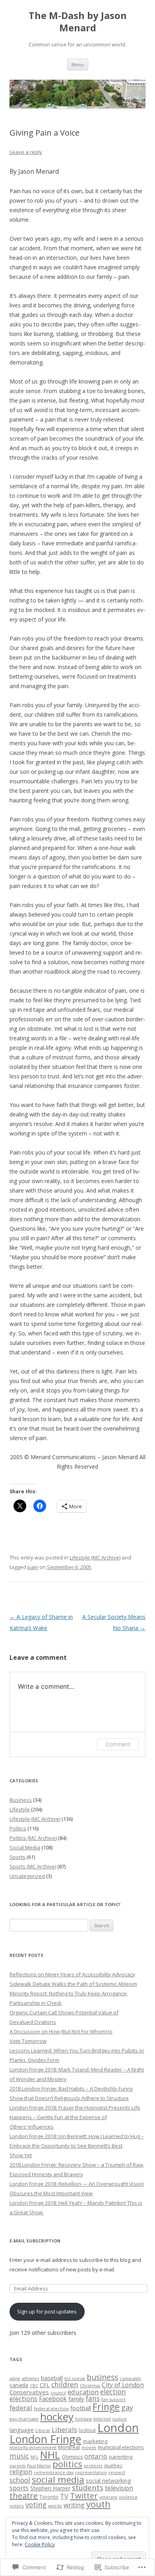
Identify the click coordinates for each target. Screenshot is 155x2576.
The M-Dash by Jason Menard (78, 22)
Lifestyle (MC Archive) (95, 1557)
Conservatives (29, 2392)
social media (58, 2479)
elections (23, 2399)
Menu (78, 64)
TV (64, 2496)
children (65, 2384)
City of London (123, 2385)
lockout (87, 2430)
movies (89, 2447)
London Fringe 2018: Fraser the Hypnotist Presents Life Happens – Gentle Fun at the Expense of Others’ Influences (75, 2117)
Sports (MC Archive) (33, 1866)
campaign (130, 2378)
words (55, 2506)
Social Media (25, 1847)
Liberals (64, 2429)
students (88, 2487)
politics (67, 2464)
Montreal (69, 2447)
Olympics (72, 2457)
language (22, 2430)
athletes (30, 2378)
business (102, 2377)
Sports (17, 1857)
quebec (113, 2466)
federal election (51, 2408)
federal (21, 2408)
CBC (34, 2386)
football (81, 2408)
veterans (108, 2497)
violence (128, 2497)
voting (36, 2505)
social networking (108, 2481)
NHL (50, 2455)
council (58, 2393)
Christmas (90, 2386)
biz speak (75, 2378)
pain (33, 1567)
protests (93, 2466)
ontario (96, 2456)
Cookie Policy (40, 2544)
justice (120, 2419)
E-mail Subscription (35, 2241)
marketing (95, 2441)
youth (98, 2504)
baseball (52, 2378)
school (20, 2480)
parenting (121, 2457)
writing (74, 2505)
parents (17, 2466)
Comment (118, 1744)
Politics (18, 1828)
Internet (102, 2419)
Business (21, 1800)
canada (19, 2385)
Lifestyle (20, 1809)
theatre (24, 2496)
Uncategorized (27, 1876)
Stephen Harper (50, 2488)
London (118, 2428)
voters (17, 2506)
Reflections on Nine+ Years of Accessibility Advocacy (72, 1974)
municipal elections (121, 2447)
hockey (57, 2417)
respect (117, 2472)
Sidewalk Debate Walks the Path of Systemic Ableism (73, 1984)
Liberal (43, 2430)
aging (15, 2378)
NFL (35, 2457)
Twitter (84, 2495)
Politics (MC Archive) (33, 1838)
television (119, 2488)
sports (19, 2488)
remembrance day (54, 2472)
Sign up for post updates (47, 2311)
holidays (83, 2419)
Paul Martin (39, 2466)
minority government (33, 2447)
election (113, 2392)
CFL (45, 2385)
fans (93, 2398)
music (19, 2456)
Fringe (106, 2407)
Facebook (53, 2399)
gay (127, 2407)
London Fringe (46, 2439)
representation (91, 2472)
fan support (113, 2400)
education (83, 2392)
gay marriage (24, 2419)
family (76, 2399)
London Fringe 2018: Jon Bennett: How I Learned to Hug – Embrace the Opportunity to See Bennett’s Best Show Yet (77, 2146)
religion (21, 2472)
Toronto (49, 2497)
